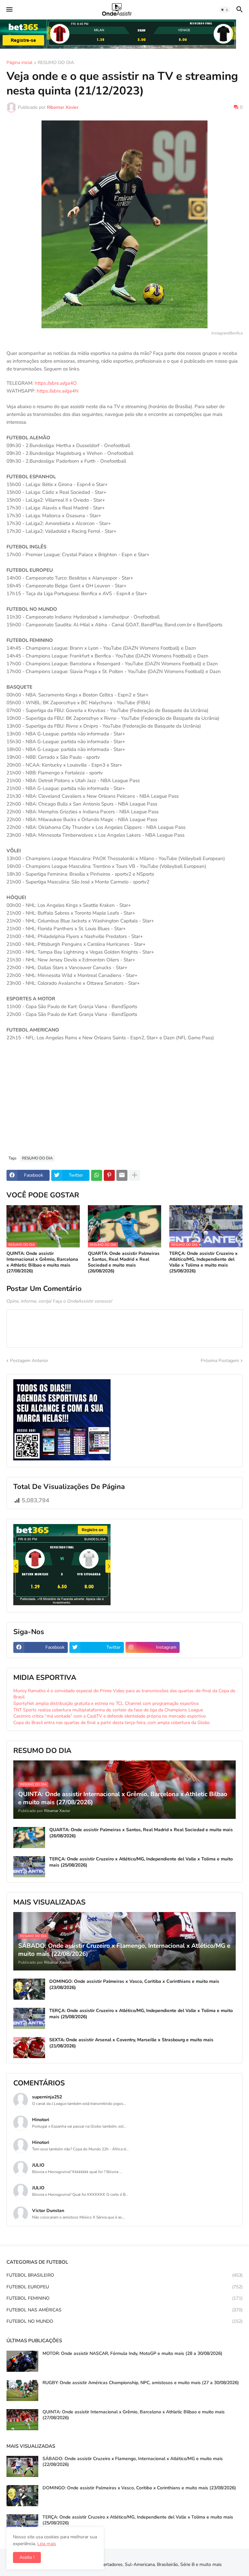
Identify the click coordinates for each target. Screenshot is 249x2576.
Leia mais (47, 2544)
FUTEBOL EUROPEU (124, 2287)
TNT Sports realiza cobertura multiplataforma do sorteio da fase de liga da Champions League (108, 1710)
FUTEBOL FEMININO (124, 2298)
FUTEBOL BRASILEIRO (124, 2275)
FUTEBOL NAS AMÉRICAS (124, 2310)
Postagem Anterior (29, 1361)
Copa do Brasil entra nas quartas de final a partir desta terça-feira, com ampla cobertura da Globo (112, 1723)
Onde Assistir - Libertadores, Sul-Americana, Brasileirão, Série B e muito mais (143, 2564)
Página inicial (19, 63)
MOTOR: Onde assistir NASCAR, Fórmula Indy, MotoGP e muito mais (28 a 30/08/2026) (132, 2354)
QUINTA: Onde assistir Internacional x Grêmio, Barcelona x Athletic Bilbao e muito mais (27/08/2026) (42, 1263)
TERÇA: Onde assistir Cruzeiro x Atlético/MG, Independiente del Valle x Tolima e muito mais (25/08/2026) (203, 1263)
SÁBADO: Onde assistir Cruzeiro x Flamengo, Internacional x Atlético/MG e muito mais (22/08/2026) (133, 2462)
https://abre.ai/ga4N (58, 391)
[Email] (122, 1175)
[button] (9, 10)
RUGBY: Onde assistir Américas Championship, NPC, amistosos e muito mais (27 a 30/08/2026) (141, 2383)
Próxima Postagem (220, 1361)
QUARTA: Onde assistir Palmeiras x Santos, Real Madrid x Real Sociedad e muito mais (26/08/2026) (124, 1263)
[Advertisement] (124, 1102)
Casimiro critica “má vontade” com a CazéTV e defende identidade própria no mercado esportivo (110, 1716)
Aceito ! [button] (27, 2557)
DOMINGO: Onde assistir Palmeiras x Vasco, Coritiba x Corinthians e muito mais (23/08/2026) (134, 1984)
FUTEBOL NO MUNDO (124, 2321)
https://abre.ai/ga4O (56, 383)
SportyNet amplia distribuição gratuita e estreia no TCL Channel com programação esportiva (106, 1703)
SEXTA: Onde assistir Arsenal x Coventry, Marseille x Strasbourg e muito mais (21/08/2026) (131, 2043)
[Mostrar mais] (135, 1175)
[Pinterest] (109, 1175)
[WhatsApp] (97, 1175)
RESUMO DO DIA (56, 63)
